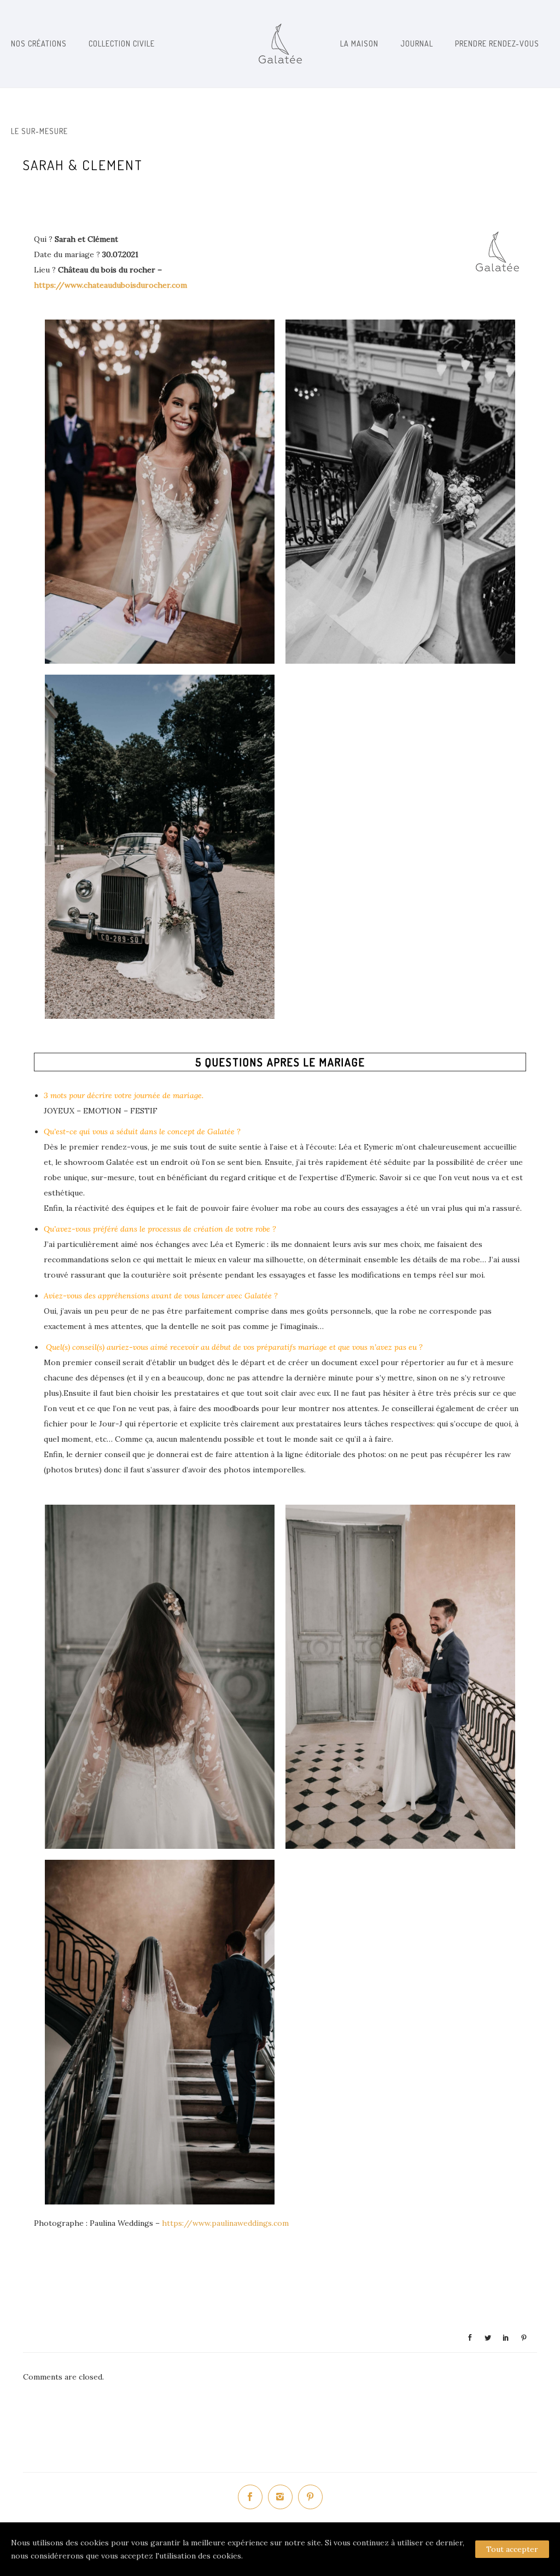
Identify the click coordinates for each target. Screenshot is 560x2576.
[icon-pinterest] (310, 2497)
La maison (359, 43)
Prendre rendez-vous (497, 43)
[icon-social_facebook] (253, 2497)
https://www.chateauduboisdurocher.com (110, 285)
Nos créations (39, 43)
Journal (417, 43)
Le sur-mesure (39, 131)
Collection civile (122, 43)
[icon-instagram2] (283, 2497)
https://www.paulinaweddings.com (225, 2223)
